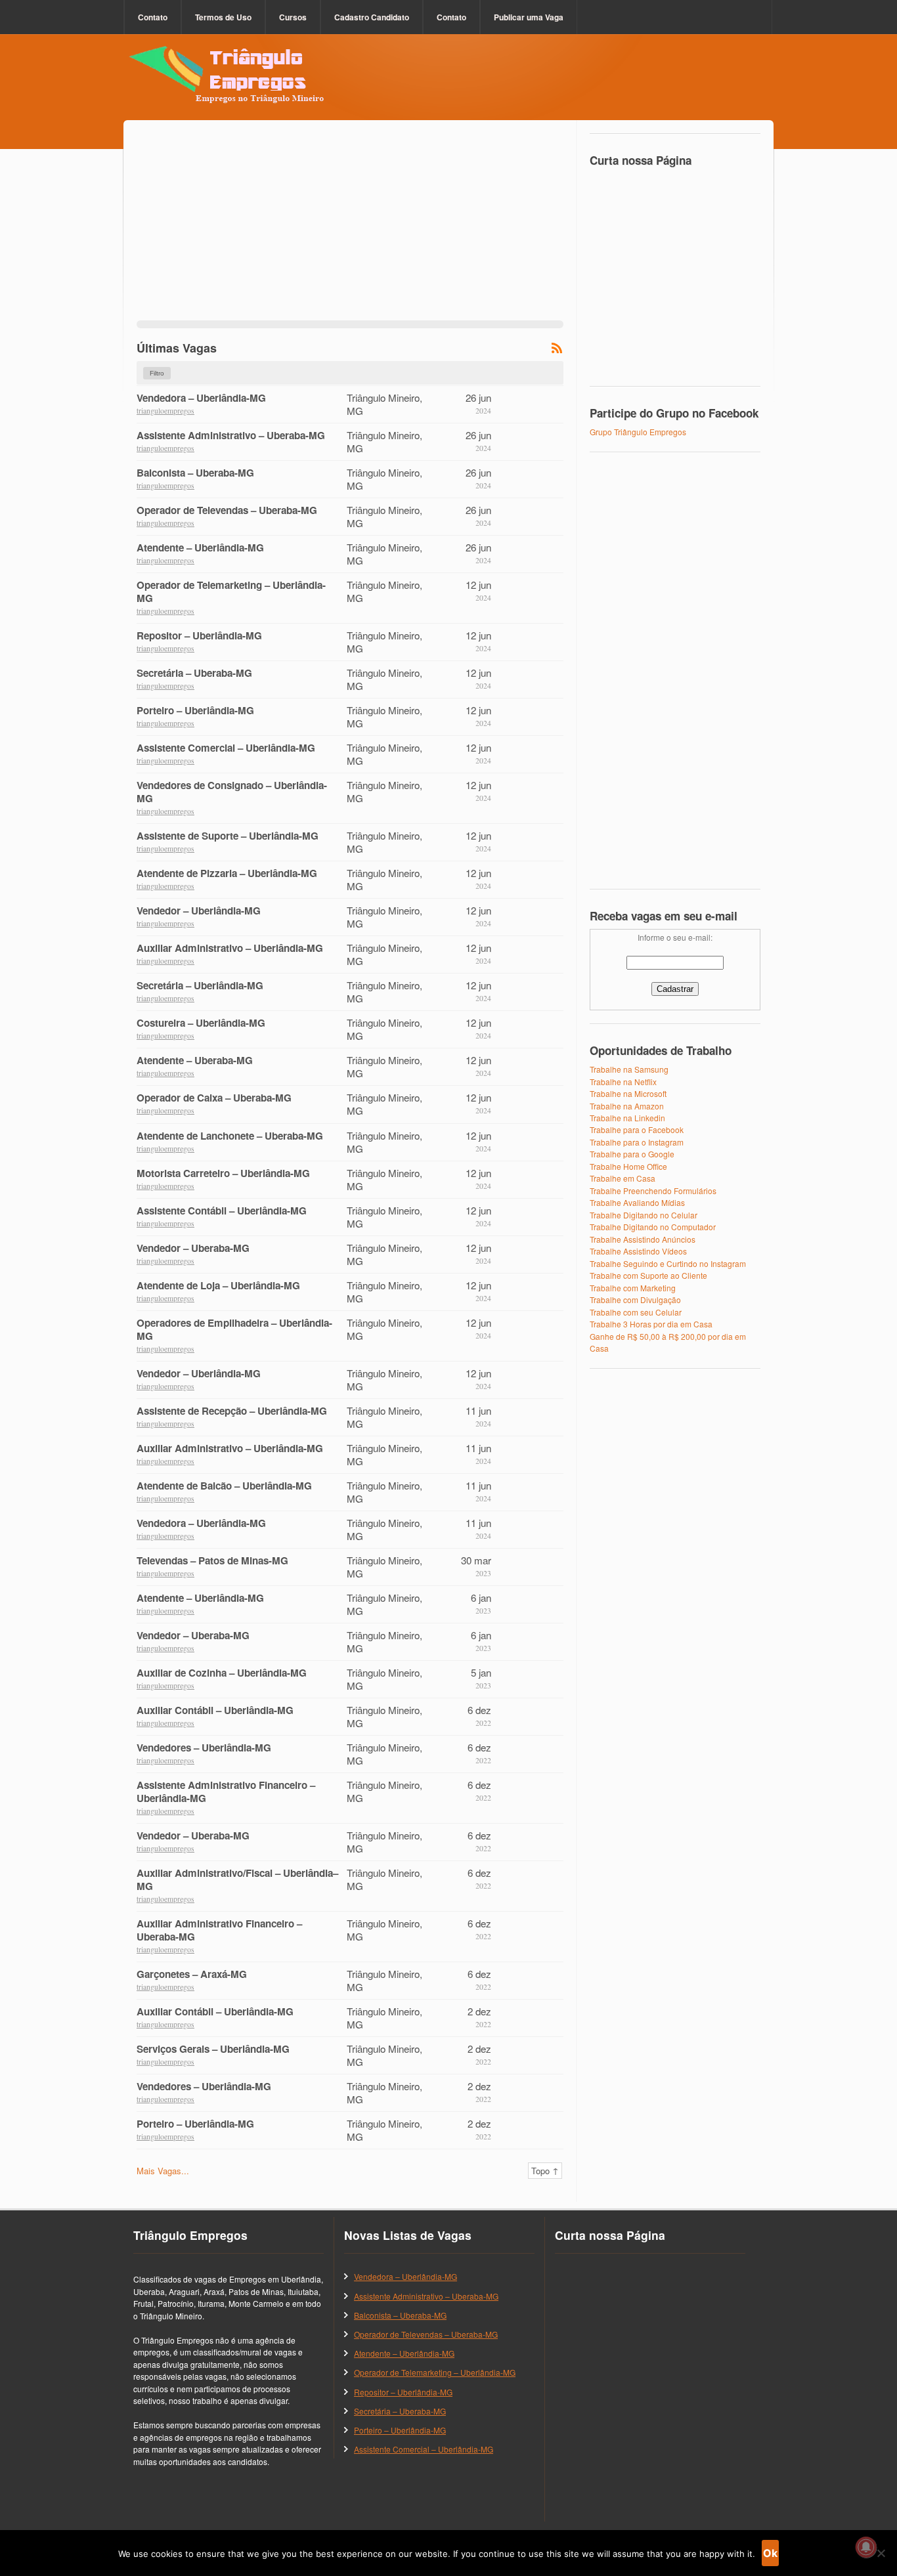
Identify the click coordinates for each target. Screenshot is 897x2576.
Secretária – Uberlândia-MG (200, 985)
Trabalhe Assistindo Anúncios (643, 1239)
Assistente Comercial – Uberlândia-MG (226, 748)
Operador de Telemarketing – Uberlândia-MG (231, 591)
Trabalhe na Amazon (627, 1106)
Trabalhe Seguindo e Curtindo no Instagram (668, 1263)
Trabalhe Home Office (628, 1166)
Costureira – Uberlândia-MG (201, 1023)
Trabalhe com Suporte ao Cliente (648, 1275)
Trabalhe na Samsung (629, 1069)
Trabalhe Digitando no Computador (653, 1227)
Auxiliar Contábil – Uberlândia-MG (215, 1710)
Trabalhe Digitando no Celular (644, 1215)
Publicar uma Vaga (529, 17)
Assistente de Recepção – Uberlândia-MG (232, 1411)
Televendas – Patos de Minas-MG (212, 1560)
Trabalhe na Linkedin (627, 1118)
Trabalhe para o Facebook (637, 1129)
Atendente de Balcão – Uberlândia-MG (224, 1486)
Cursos (293, 17)
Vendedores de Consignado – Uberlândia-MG (232, 792)
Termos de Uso (223, 17)
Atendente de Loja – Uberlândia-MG (218, 1285)
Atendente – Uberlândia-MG (200, 547)
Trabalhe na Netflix (623, 1082)
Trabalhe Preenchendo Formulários (653, 1191)
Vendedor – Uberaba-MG (193, 1248)
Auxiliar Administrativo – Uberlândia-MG (230, 948)
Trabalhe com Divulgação (635, 1299)
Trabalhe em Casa (623, 1178)
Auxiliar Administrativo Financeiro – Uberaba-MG (219, 1930)
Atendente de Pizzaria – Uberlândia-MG (227, 873)
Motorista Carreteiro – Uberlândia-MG (223, 1173)
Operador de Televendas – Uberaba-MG (227, 510)
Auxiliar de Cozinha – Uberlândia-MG (222, 1673)
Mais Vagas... (163, 2171)
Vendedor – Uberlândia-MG (199, 911)
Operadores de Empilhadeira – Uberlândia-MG (234, 1329)
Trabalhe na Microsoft (628, 1093)
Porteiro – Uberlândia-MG (195, 710)
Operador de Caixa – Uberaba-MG (214, 1098)
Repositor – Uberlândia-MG (199, 635)
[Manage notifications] (866, 2547)
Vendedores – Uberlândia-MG (204, 1748)
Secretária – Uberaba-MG (194, 673)
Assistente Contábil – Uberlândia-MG (222, 1211)
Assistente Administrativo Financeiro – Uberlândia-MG (226, 1792)
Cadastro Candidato (372, 17)
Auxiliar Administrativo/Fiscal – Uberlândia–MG (237, 1879)
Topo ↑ (545, 2171)
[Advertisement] (350, 228)
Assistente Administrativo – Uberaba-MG (231, 435)
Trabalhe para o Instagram (637, 1142)
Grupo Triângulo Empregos (638, 432)
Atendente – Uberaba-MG (195, 1060)
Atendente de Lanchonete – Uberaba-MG (230, 1136)
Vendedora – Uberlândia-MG (201, 398)
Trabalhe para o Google (632, 1154)
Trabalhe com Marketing (633, 1288)
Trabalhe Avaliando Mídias (637, 1202)
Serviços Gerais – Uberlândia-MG (213, 2049)
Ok (770, 2553)
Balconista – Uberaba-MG (195, 473)
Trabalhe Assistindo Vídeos (638, 1251)
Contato (153, 17)
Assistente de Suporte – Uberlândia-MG (228, 836)
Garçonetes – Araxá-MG (192, 1974)
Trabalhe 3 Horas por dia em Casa (651, 1324)
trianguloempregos (165, 411)
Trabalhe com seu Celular (636, 1312)
